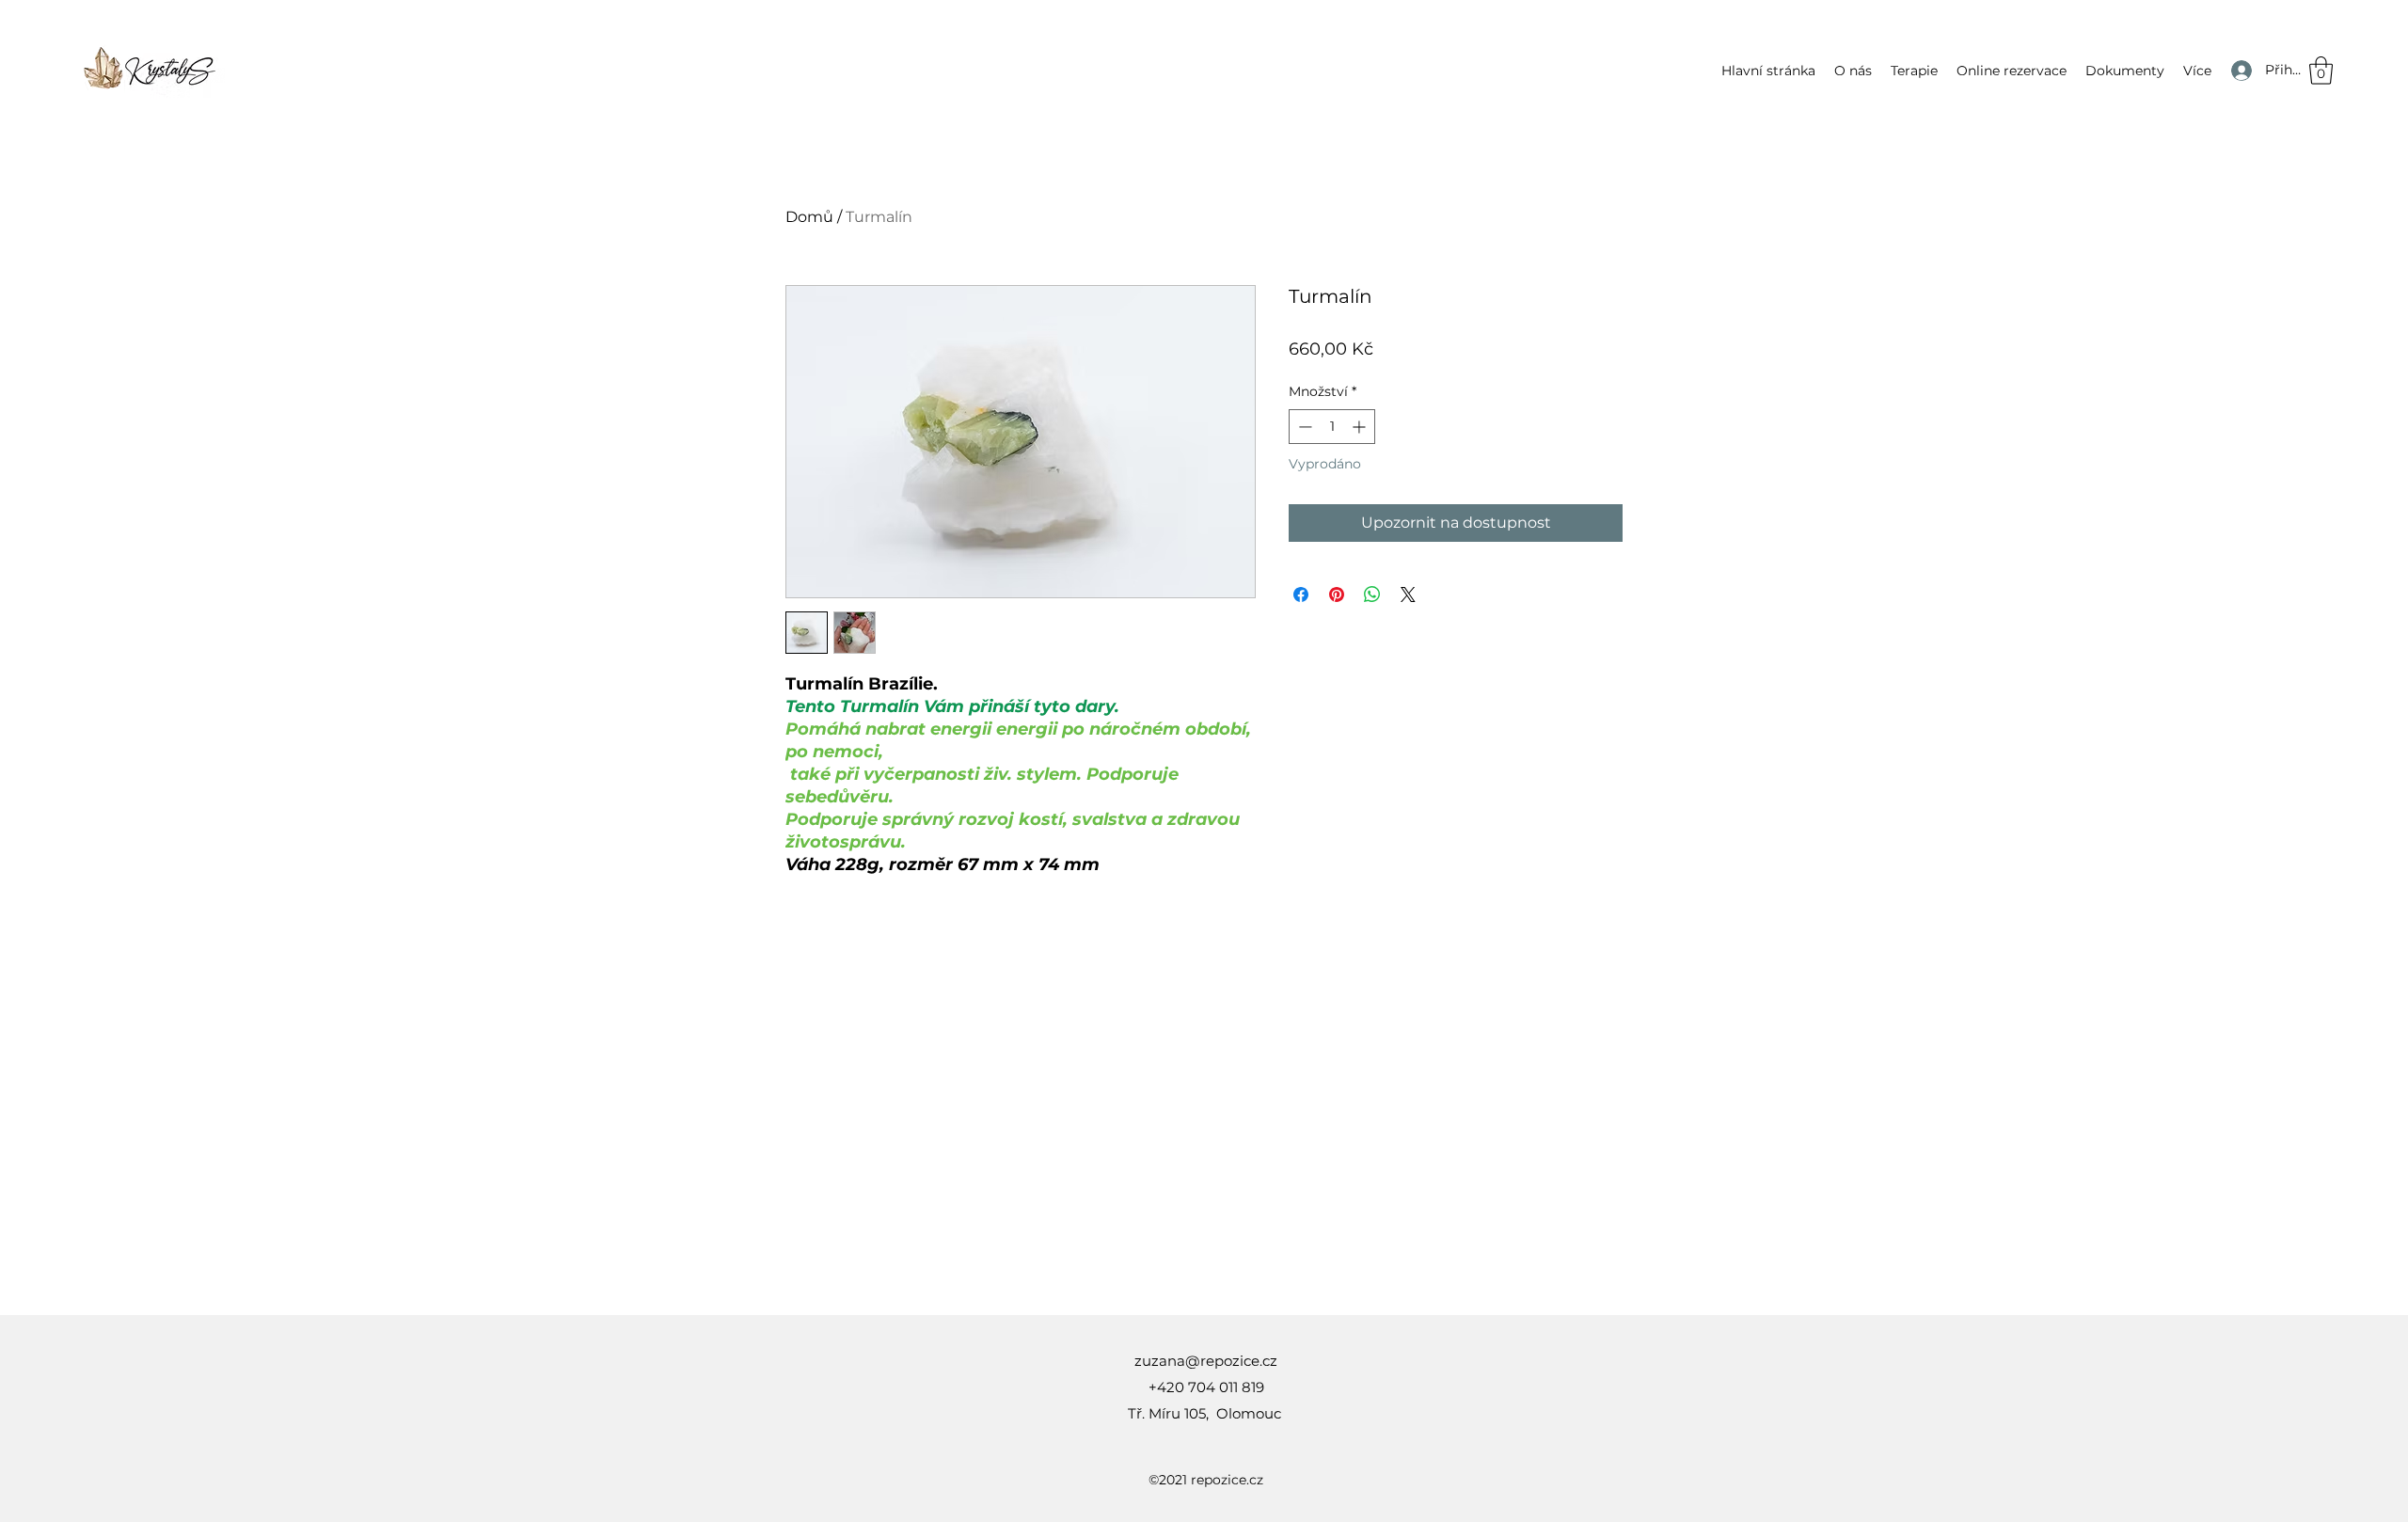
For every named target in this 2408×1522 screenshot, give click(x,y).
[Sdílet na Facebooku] (1301, 595)
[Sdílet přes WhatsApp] (1372, 595)
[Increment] (1361, 427)
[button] (1914, 71)
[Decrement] (1303, 427)
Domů (809, 217)
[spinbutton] (1332, 427)
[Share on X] (1408, 595)
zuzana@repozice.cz (1206, 1361)
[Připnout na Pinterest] (1337, 595)
